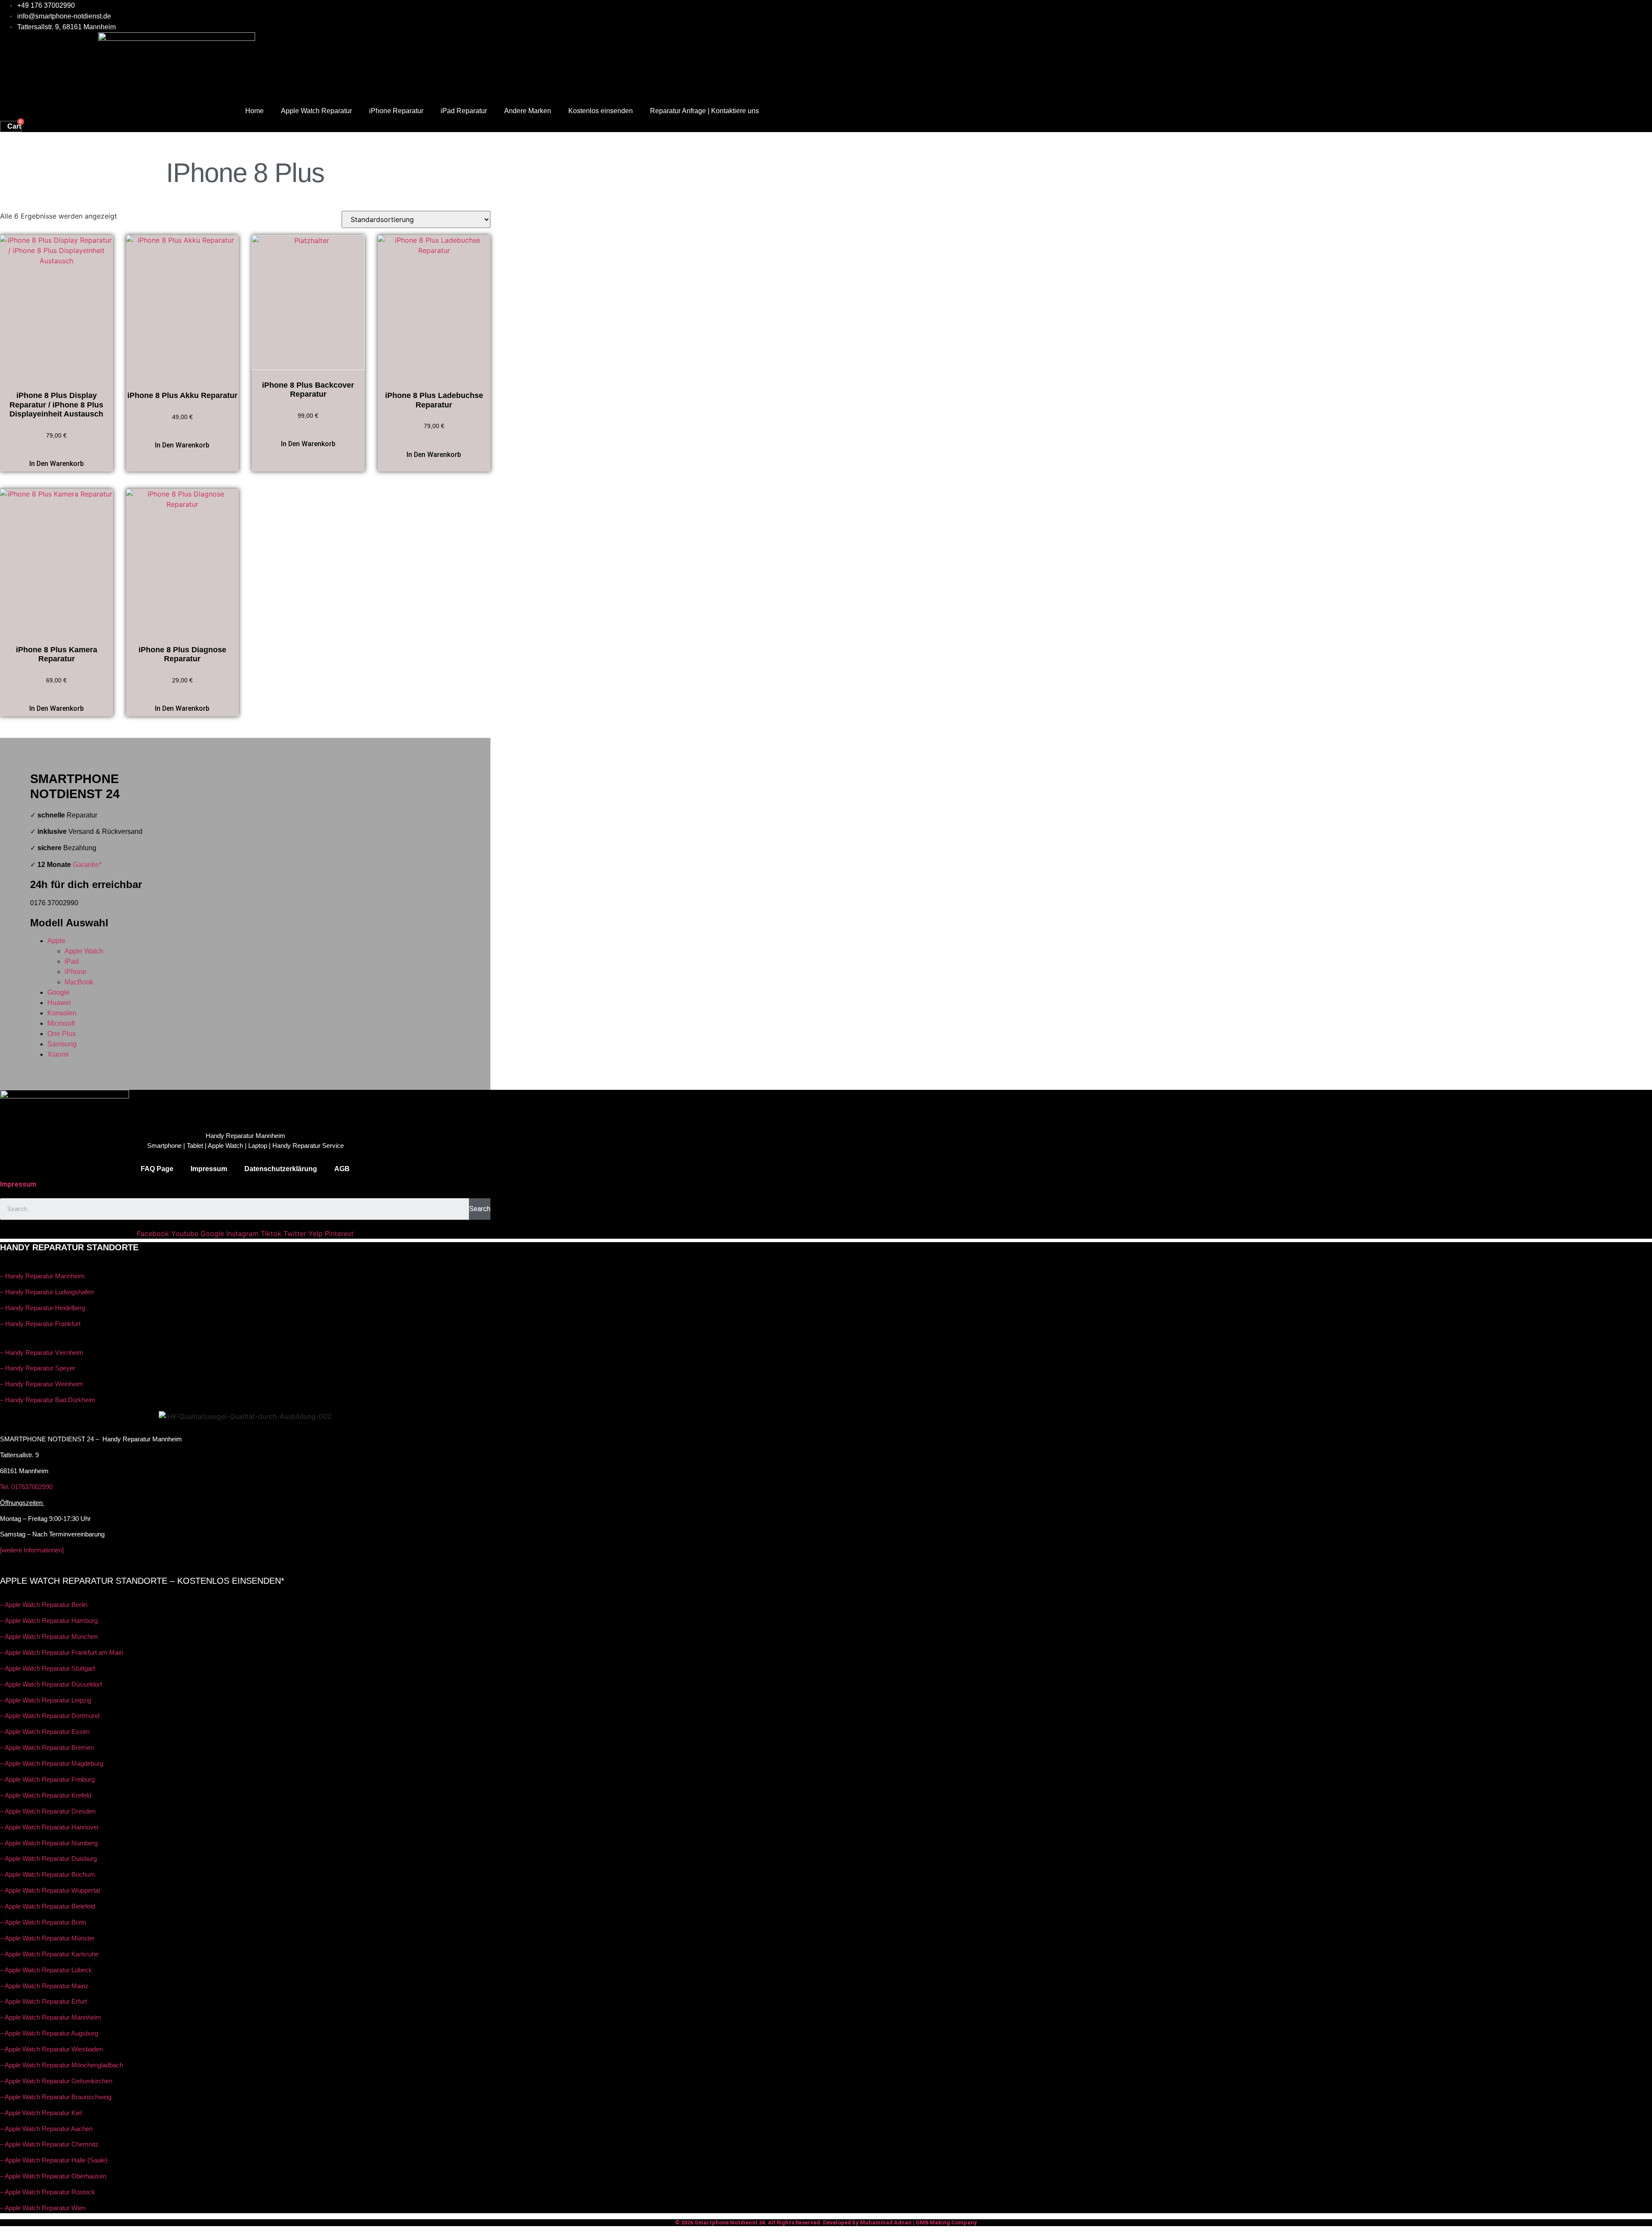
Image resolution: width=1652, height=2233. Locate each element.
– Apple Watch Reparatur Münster (47, 1938)
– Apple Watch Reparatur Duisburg (48, 1858)
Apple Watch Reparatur (316, 111)
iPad (72, 961)
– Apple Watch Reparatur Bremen (47, 1747)
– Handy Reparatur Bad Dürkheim (48, 1400)
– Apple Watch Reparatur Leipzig (46, 1700)
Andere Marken (528, 111)
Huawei (59, 1003)
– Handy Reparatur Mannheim (42, 1276)
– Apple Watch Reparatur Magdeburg (52, 1763)
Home (254, 111)
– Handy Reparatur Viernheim (42, 1352)
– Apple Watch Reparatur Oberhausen (53, 2176)
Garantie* (87, 865)
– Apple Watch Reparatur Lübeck (46, 1970)
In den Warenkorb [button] (57, 464)
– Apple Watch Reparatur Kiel (41, 2113)
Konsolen (62, 1013)
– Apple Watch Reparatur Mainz (44, 1986)
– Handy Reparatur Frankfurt (40, 1324)
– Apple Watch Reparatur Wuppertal (50, 1890)
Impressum (209, 1169)
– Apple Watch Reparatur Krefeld (46, 1795)
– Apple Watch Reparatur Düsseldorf (51, 1684)
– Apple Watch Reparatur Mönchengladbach (62, 2065)
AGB (342, 1169)
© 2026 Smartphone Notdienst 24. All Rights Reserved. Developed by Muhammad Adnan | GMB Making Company (826, 2222)
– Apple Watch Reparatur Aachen (46, 2129)
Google (59, 992)
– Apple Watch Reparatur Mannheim (51, 2017)
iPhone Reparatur (396, 111)
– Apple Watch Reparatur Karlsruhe (49, 1954)
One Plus (62, 1034)
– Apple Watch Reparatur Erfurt (43, 2001)
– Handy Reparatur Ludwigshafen (47, 1292)
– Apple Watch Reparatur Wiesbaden (51, 2049)
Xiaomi (58, 1054)
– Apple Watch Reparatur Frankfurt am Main (62, 1652)
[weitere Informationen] (32, 1550)
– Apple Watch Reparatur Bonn (43, 1922)
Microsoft (61, 1023)
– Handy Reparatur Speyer (39, 1368)
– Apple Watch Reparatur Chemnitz (49, 2144)
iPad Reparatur (464, 111)
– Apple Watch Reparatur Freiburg (47, 1779)
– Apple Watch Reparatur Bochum (48, 1874)
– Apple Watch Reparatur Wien (43, 2208)
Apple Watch (84, 951)
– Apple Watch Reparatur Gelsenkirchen (56, 2081)
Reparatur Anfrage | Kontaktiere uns (704, 111)
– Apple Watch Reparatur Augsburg (49, 2033)
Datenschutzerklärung (281, 1169)
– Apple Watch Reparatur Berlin (44, 1605)
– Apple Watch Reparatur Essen (45, 1732)
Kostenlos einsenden (601, 111)
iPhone (76, 972)
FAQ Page (157, 1169)
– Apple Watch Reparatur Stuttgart (48, 1668)
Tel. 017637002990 (26, 1487)
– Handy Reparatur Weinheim (42, 1384)
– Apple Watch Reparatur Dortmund (50, 1716)
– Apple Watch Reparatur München (49, 1636)
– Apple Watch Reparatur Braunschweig (56, 2097)
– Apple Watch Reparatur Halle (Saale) (54, 2160)
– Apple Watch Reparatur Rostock (48, 2192)
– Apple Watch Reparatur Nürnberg (49, 1843)
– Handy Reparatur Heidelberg (43, 1308)
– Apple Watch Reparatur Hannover (49, 1827)
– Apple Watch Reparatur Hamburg (49, 1621)
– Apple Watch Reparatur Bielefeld (48, 1906)
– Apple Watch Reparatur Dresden (48, 1811)
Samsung (62, 1044)
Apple (56, 941)
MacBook (79, 982)
